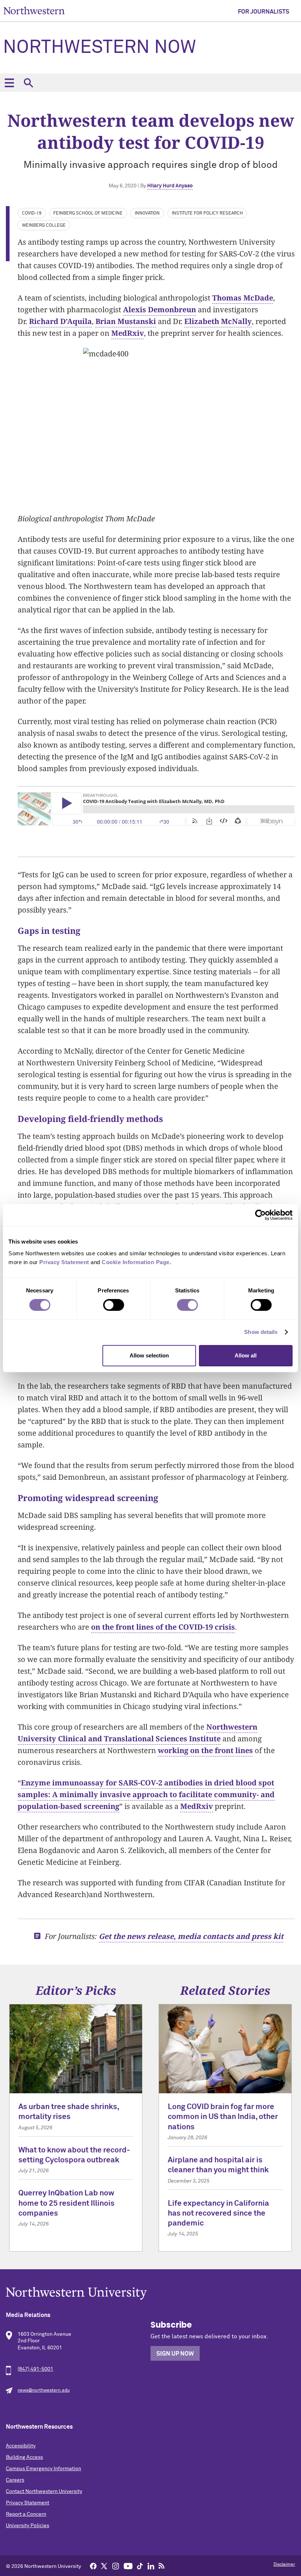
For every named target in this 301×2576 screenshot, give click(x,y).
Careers (15, 2480)
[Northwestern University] (150, 2293)
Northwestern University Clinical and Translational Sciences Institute (137, 1733)
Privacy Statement (28, 2503)
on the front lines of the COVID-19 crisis (163, 1627)
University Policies (28, 2526)
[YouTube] (128, 2566)
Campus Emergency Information (43, 2469)
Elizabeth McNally (218, 321)
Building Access (24, 2457)
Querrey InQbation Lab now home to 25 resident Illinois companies (66, 2203)
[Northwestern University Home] (34, 10)
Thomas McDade (243, 298)
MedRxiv (128, 333)
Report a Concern (26, 2514)
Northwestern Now (99, 48)
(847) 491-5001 (35, 2369)
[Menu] (9, 83)
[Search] (28, 83)
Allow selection (149, 1355)
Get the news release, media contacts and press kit (191, 1936)
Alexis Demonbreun (159, 310)
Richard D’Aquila (60, 321)
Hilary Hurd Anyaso (170, 186)
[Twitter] (104, 2566)
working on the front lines (205, 1750)
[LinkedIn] (151, 2566)
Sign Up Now (175, 2354)
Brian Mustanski (126, 321)
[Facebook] (93, 2566)
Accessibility (21, 2446)
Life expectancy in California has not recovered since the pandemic (218, 2214)
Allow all (246, 1355)
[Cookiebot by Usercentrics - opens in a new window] (260, 1215)
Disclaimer (284, 2565)
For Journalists (264, 12)
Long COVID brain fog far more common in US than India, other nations (223, 2117)
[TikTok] (140, 2566)
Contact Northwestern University (44, 2492)
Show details (261, 1332)
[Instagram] (116, 2566)
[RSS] (162, 2566)
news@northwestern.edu (44, 2390)
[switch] (114, 1305)
